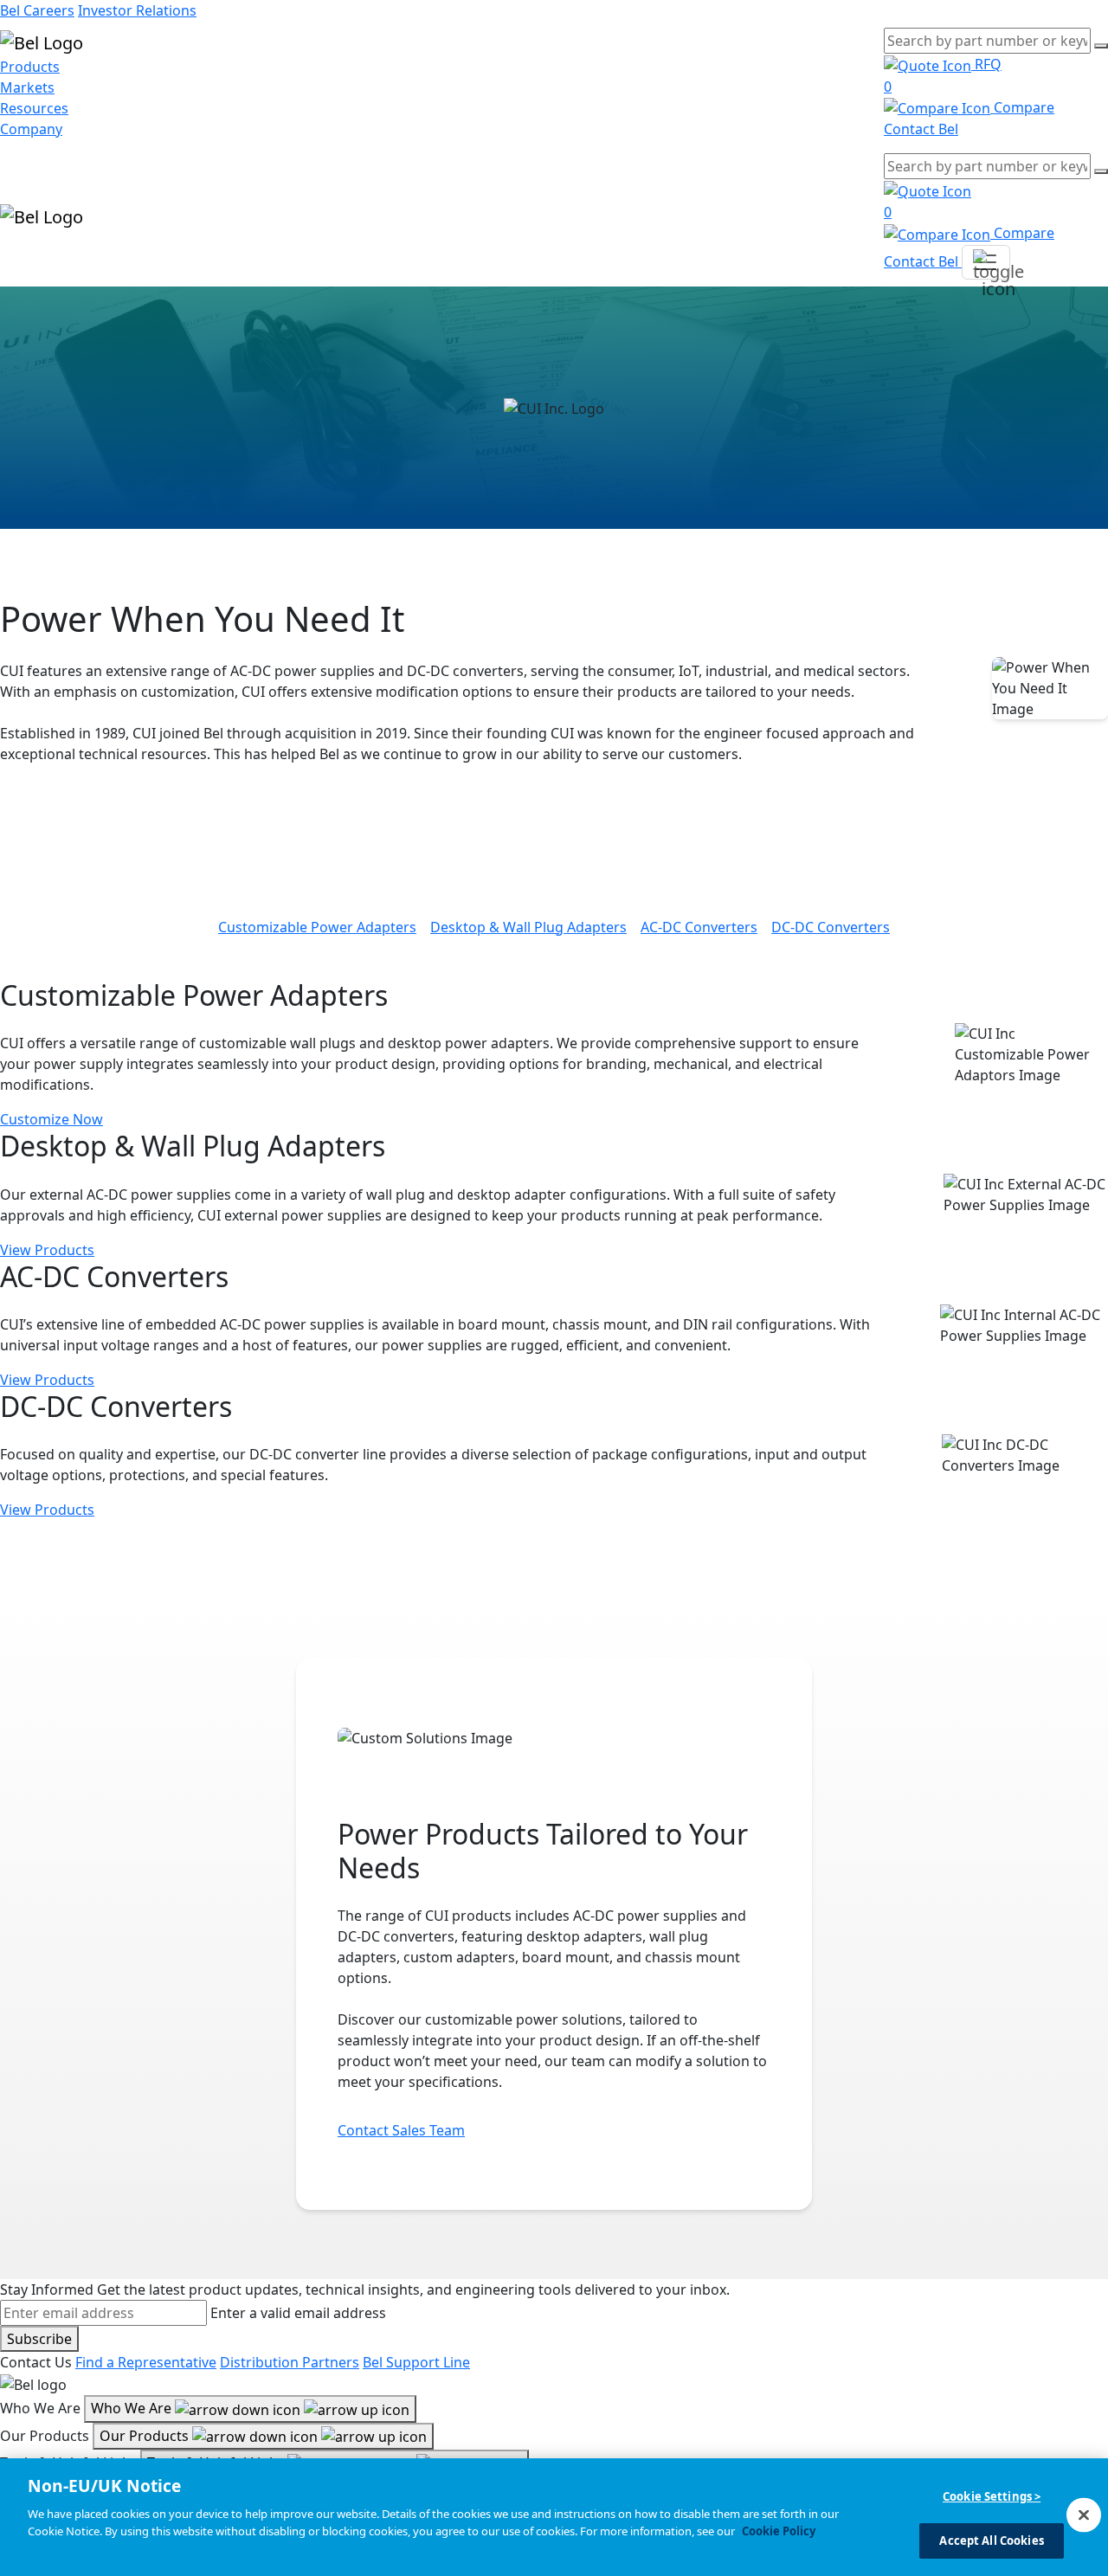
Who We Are (133, 2408)
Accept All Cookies (991, 2540)
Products (30, 67)
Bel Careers (37, 10)
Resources (34, 108)
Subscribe (39, 2339)
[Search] (1101, 46)
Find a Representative (146, 2362)
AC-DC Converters (699, 927)
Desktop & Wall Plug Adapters (528, 927)
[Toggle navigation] (986, 262)
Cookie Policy (779, 2530)
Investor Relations (137, 10)
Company (31, 129)
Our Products (146, 2436)
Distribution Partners (290, 2362)
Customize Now (52, 1119)
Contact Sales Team (401, 2130)
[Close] (1084, 2515)
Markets (27, 87)
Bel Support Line (416, 2362)
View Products (47, 1250)
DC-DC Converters (831, 927)
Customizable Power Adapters (317, 927)
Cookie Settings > (992, 2496)
